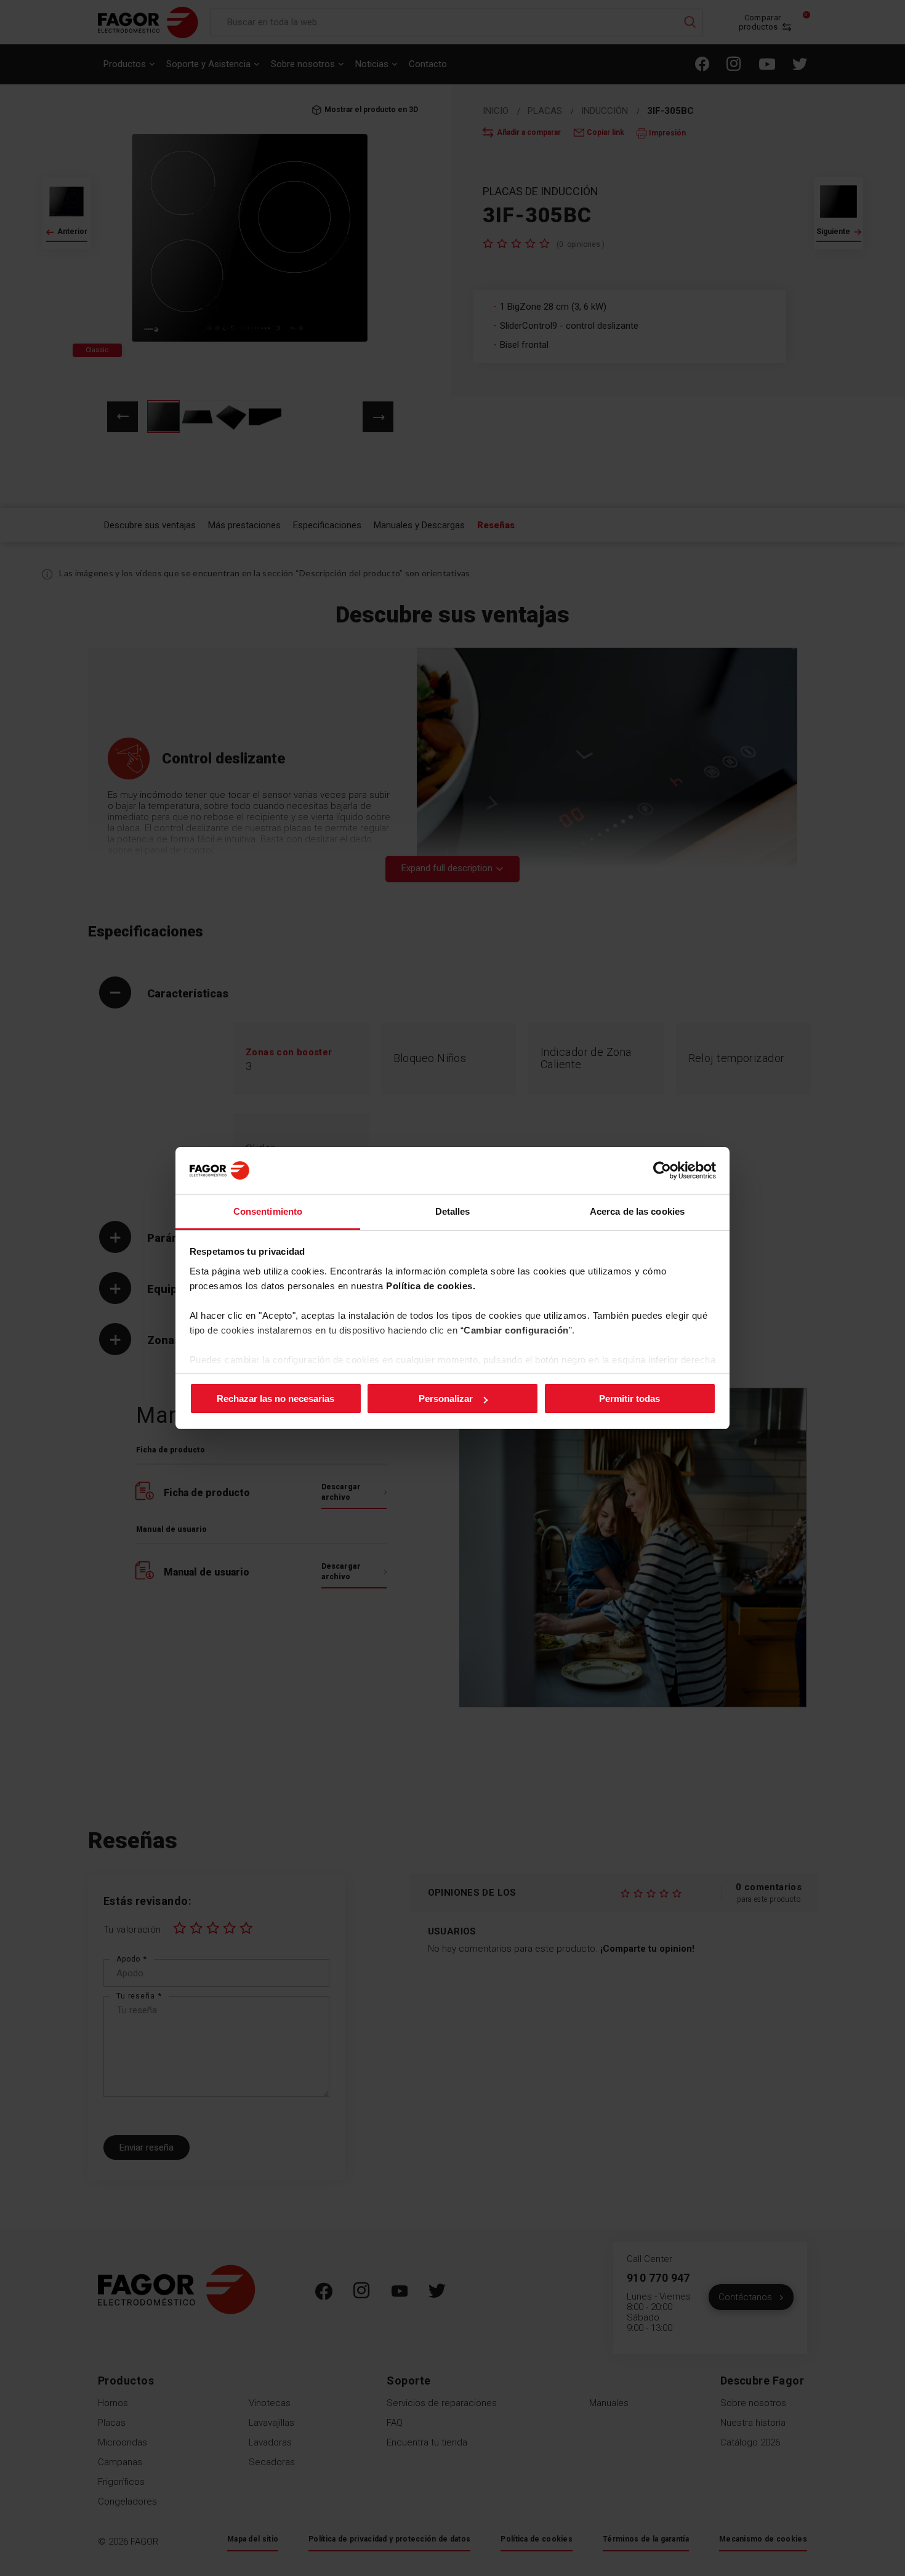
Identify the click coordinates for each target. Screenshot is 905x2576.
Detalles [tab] (453, 1211)
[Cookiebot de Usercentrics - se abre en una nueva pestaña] (662, 1170)
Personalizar (446, 1399)
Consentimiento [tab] (268, 1211)
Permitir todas (629, 1399)
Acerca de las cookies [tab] (637, 1211)
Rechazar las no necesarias (276, 1399)
